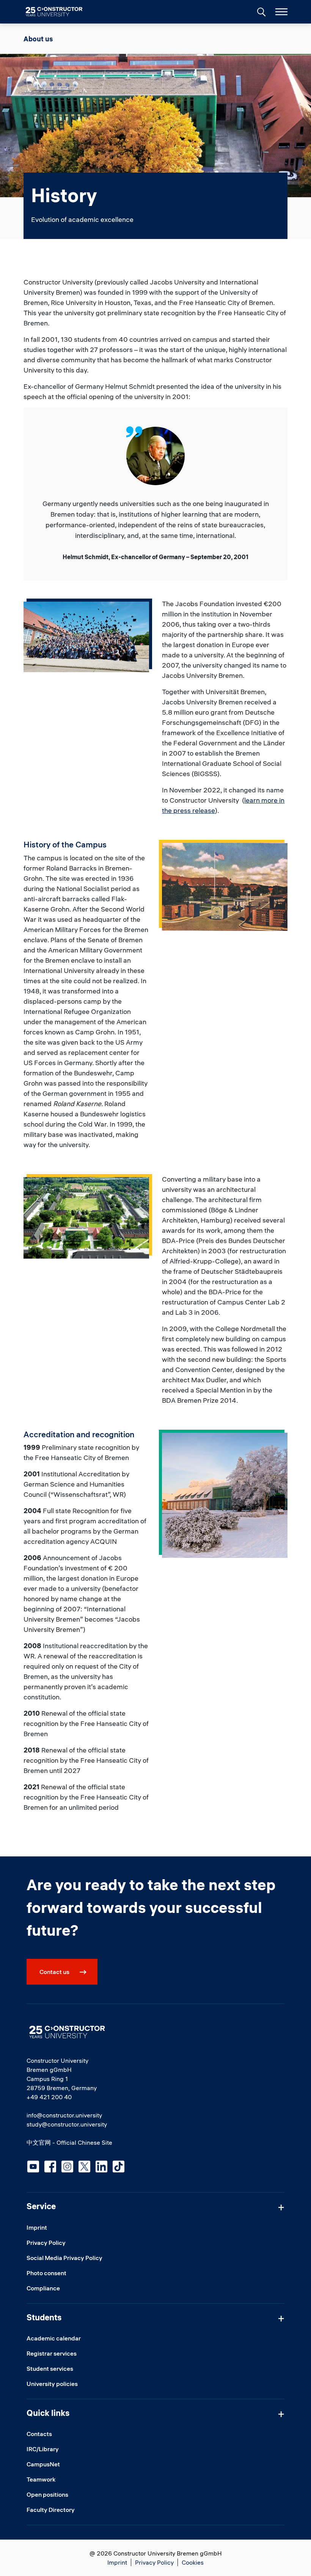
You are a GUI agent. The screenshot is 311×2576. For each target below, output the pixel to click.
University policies (52, 2384)
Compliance (43, 2288)
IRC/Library (43, 2449)
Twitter (84, 2167)
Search (261, 11)
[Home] (59, 12)
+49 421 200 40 (49, 2097)
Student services (50, 2369)
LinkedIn (101, 2167)
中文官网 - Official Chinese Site (69, 2142)
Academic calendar (54, 2338)
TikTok (119, 2167)
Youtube (33, 2167)
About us (38, 39)
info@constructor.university (64, 2115)
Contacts (39, 2434)
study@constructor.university (67, 2124)
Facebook (50, 2167)
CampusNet (43, 2464)
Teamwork (41, 2479)
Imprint (37, 2227)
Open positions (47, 2494)
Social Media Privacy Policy (64, 2258)
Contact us (54, 1972)
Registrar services (52, 2353)
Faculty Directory (51, 2510)
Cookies (193, 2562)
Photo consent (46, 2273)
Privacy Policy (46, 2243)
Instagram (67, 2167)
